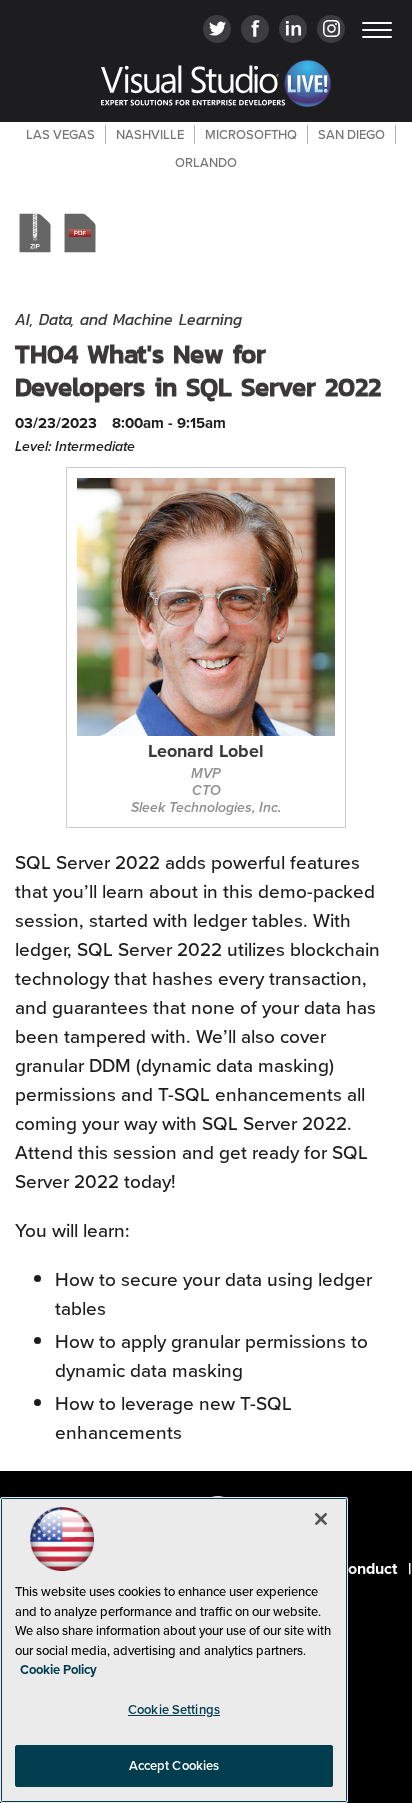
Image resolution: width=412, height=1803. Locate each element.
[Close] (321, 1519)
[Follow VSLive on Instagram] (331, 31)
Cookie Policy (58, 1669)
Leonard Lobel (206, 752)
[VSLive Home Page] (216, 87)
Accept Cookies (174, 1765)
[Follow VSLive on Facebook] (255, 31)
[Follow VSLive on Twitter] (217, 31)
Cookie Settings (174, 1709)
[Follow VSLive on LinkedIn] (293, 31)
